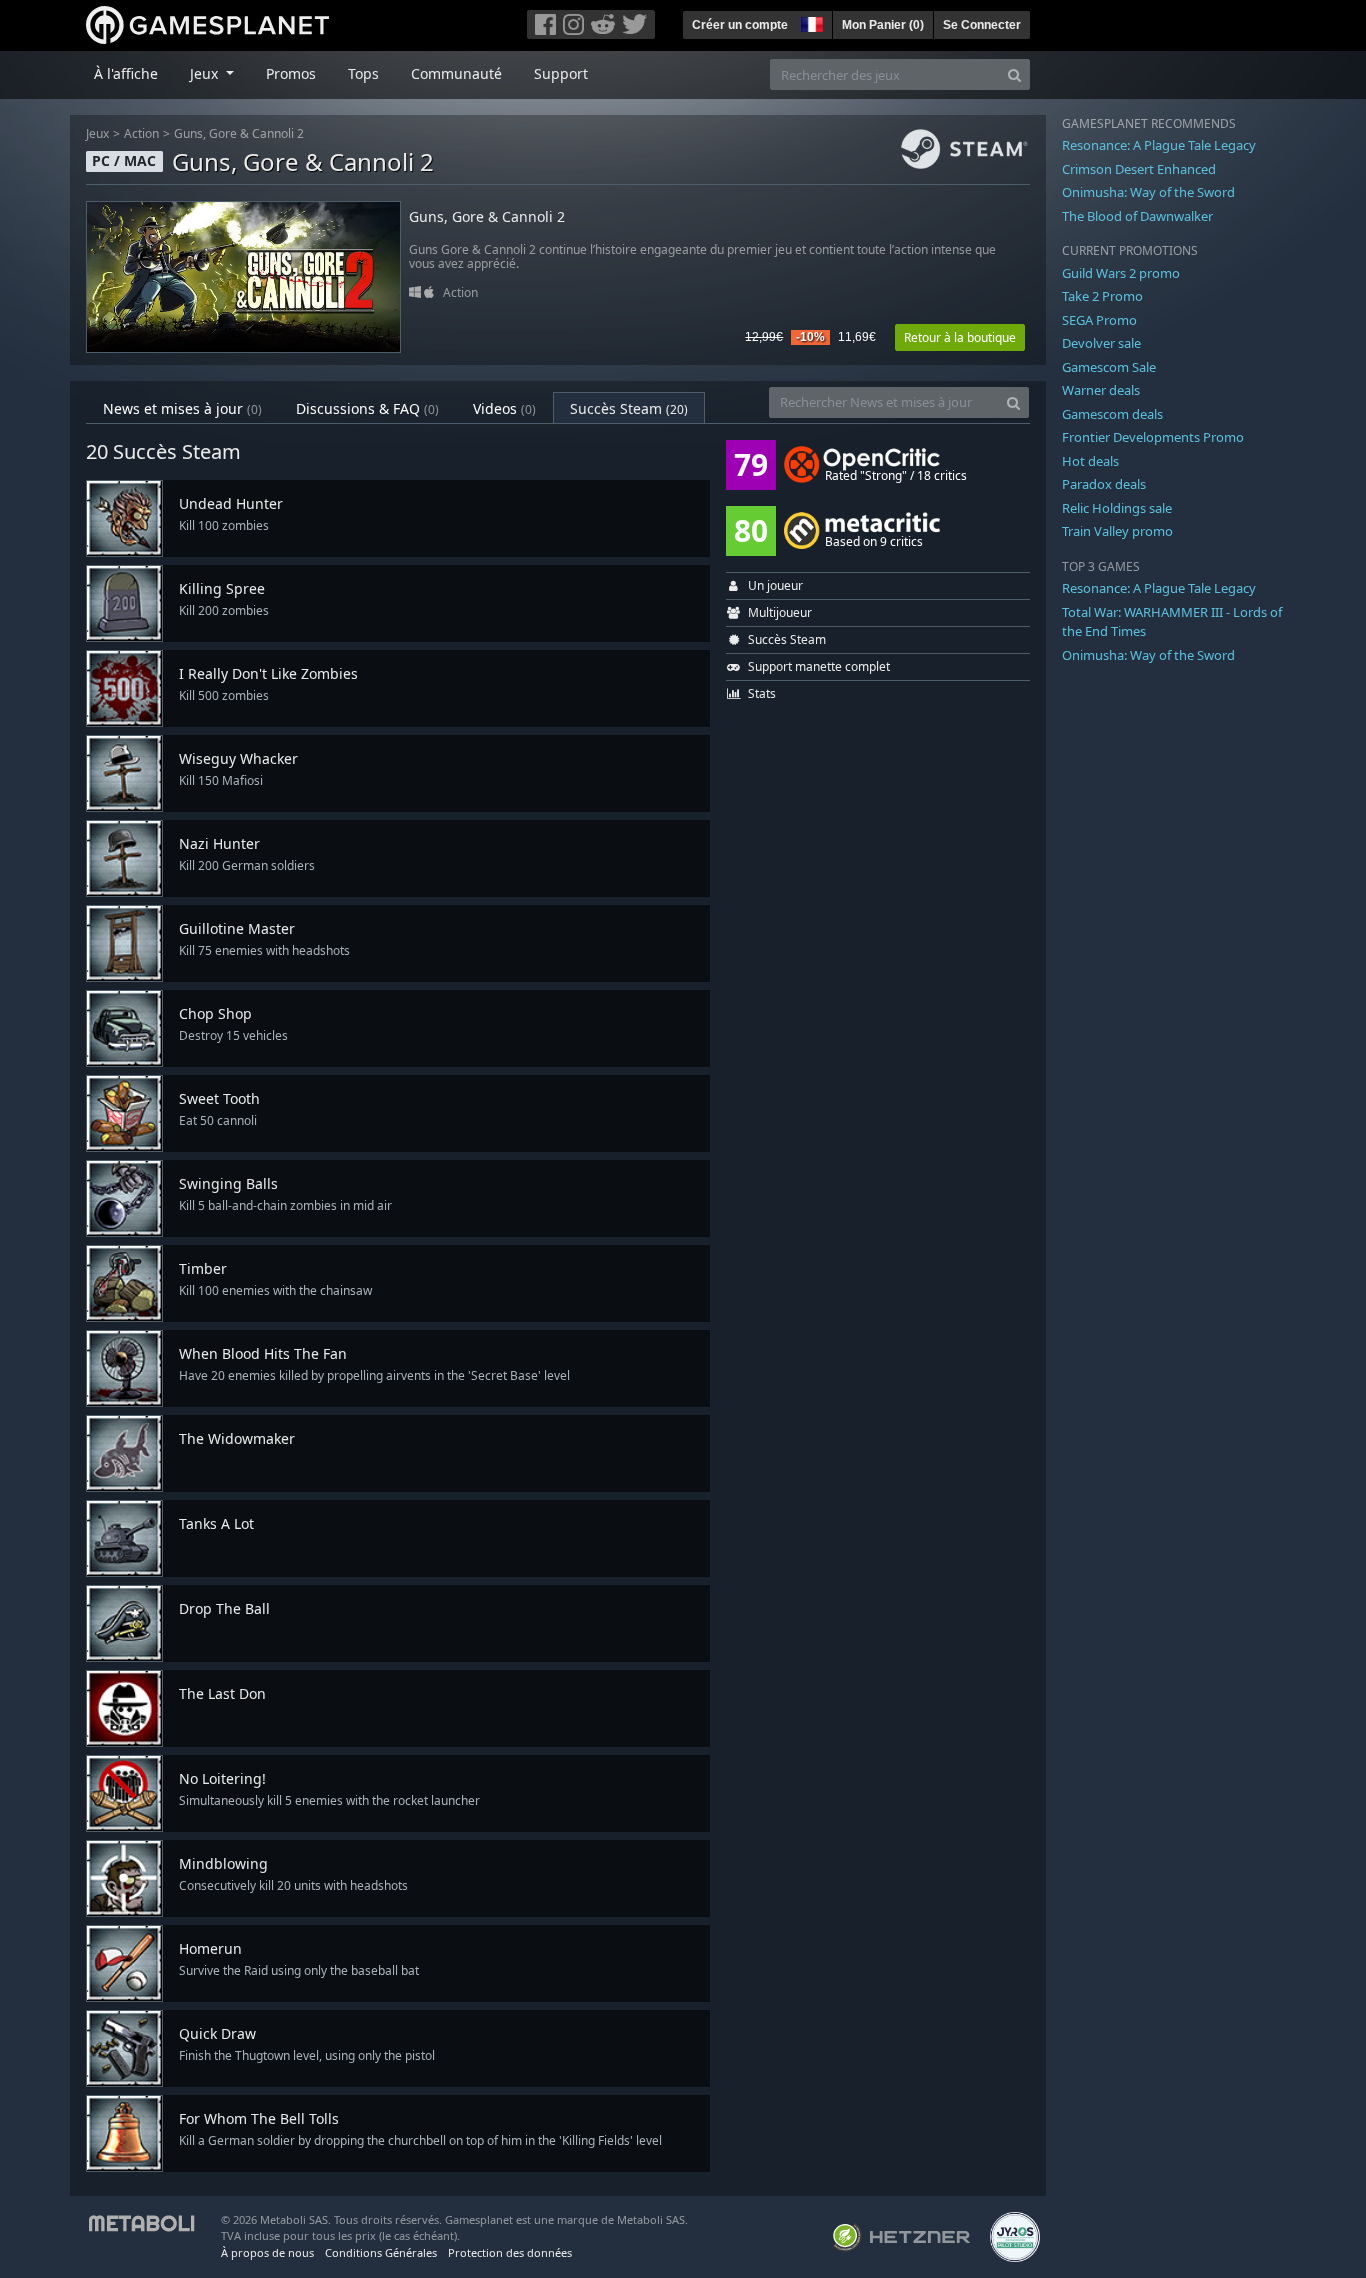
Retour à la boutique (960, 337)
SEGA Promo (1099, 320)
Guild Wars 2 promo (1121, 273)
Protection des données (510, 2252)
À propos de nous (267, 2252)
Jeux (97, 133)
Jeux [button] (206, 73)
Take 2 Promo (1102, 296)
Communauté (456, 73)
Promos (291, 73)
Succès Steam (629, 408)
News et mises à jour (182, 408)
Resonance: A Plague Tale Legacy (1159, 145)
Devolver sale (1101, 343)
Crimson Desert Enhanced (1139, 169)
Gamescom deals (1112, 414)
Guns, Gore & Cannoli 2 (239, 133)
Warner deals (1101, 390)
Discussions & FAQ (367, 408)
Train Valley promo (1117, 531)
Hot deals (1090, 461)
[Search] (1014, 74)
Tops (363, 73)
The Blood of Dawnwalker (1137, 216)
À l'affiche (126, 73)
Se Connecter (982, 25)
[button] (810, 22)
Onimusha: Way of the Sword (1148, 192)
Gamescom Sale (1109, 367)
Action (141, 133)
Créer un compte (740, 25)
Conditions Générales (381, 2252)
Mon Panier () (883, 25)
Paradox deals (1104, 484)
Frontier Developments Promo (1153, 437)
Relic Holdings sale (1117, 508)
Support (561, 73)
